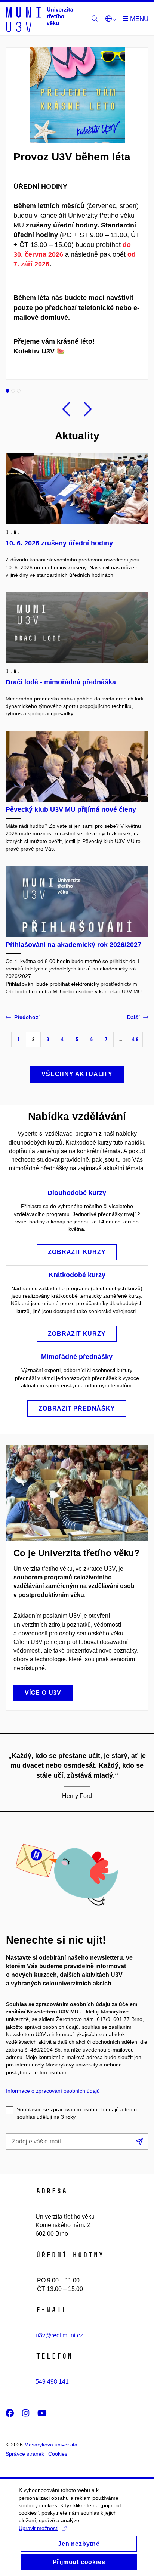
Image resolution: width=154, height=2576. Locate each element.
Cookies (58, 2454)
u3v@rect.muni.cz (59, 2335)
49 (135, 1039)
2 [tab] (13, 391)
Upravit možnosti (38, 2528)
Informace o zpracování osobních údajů (53, 2091)
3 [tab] (19, 391)
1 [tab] (7, 391)
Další (133, 1017)
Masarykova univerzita (51, 2445)
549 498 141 (52, 2382)
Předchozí (27, 1017)
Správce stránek (25, 2454)
